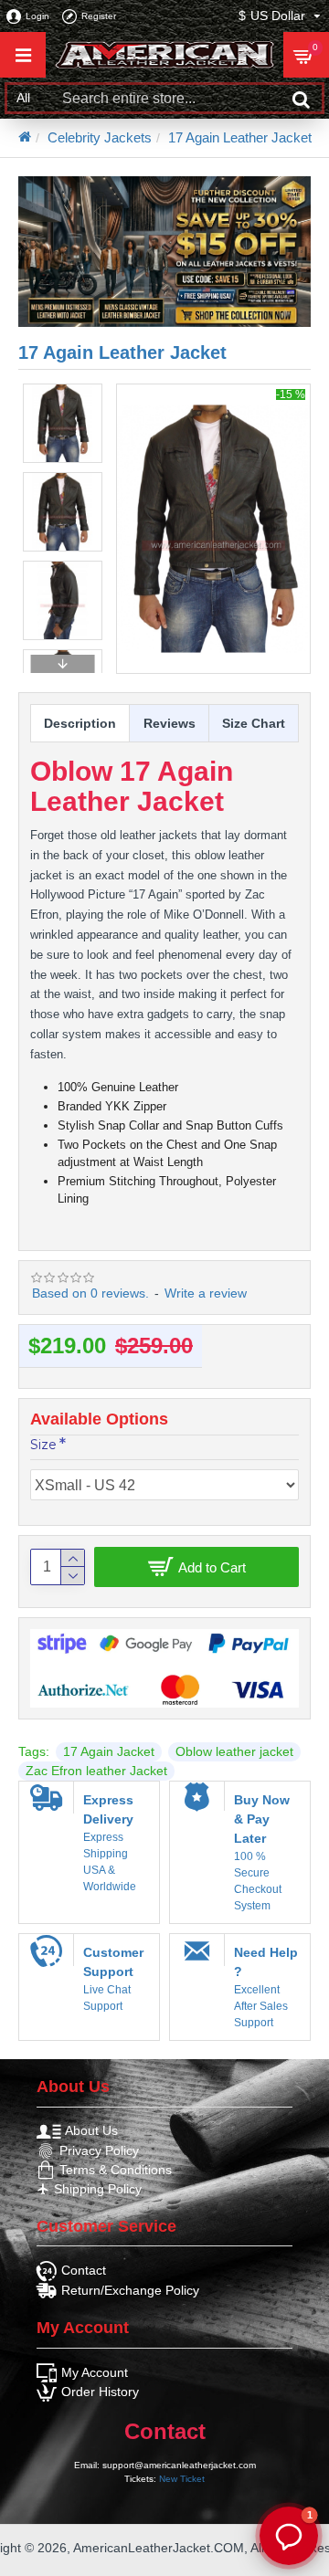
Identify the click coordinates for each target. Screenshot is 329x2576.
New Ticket (182, 2479)
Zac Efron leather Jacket (96, 1771)
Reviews (170, 723)
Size (43, 1445)
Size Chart (254, 723)
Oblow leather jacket (234, 1751)
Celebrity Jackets (100, 137)
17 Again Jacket (109, 1751)
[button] (62, 388)
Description (80, 723)
